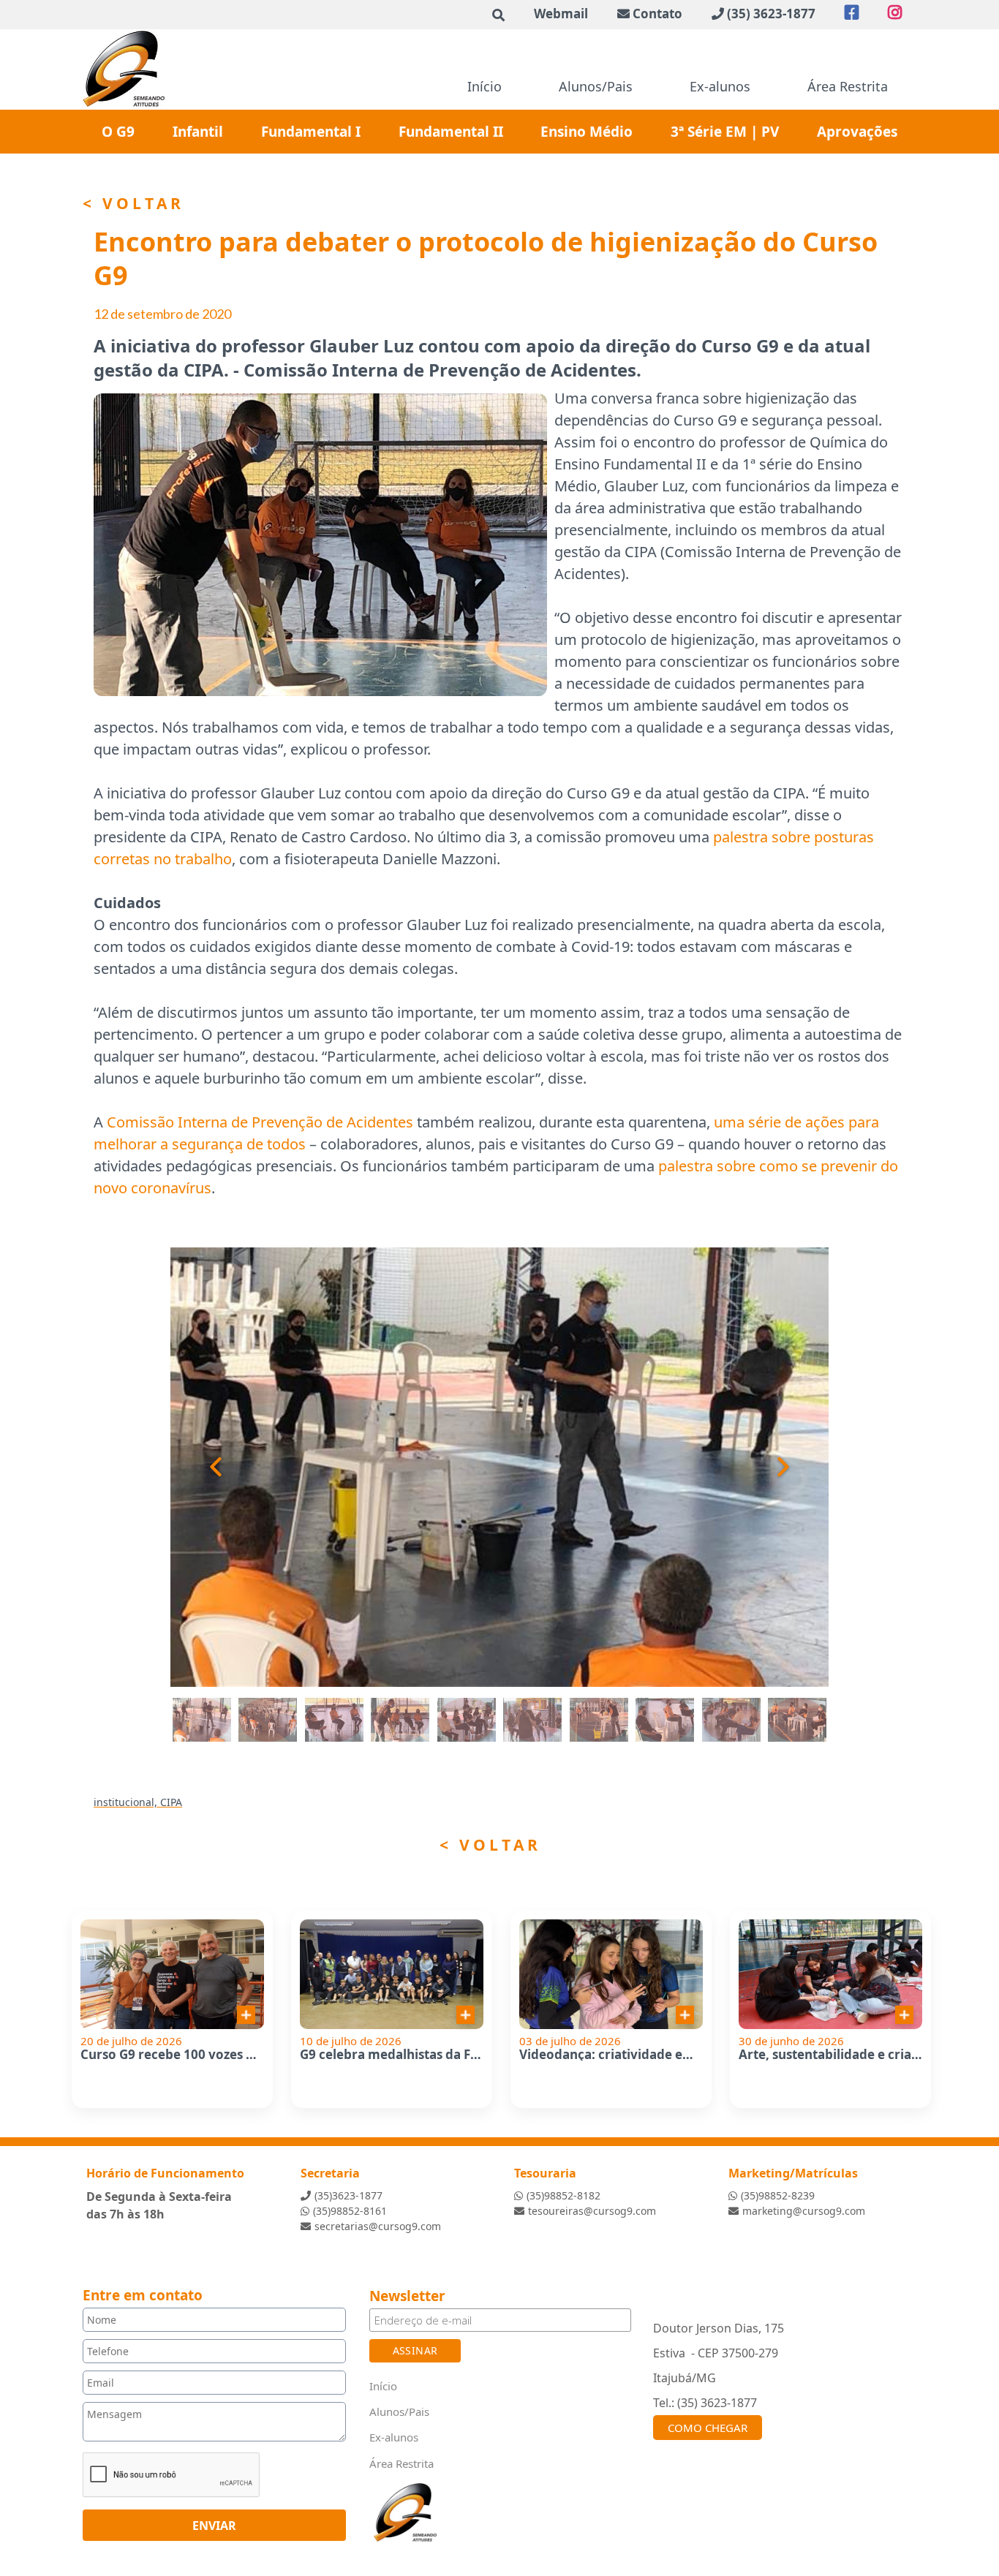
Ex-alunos (720, 86)
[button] (200, 1467)
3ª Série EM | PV (725, 132)
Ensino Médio (587, 132)
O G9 (118, 132)
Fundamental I (311, 132)
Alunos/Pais (596, 86)
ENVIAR (214, 2525)
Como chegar (708, 2428)
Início (485, 86)
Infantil (198, 132)
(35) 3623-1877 (771, 14)
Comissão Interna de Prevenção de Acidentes (260, 1122)
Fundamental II (451, 132)
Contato (657, 14)
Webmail (561, 14)
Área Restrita (848, 86)
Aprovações (857, 132)
